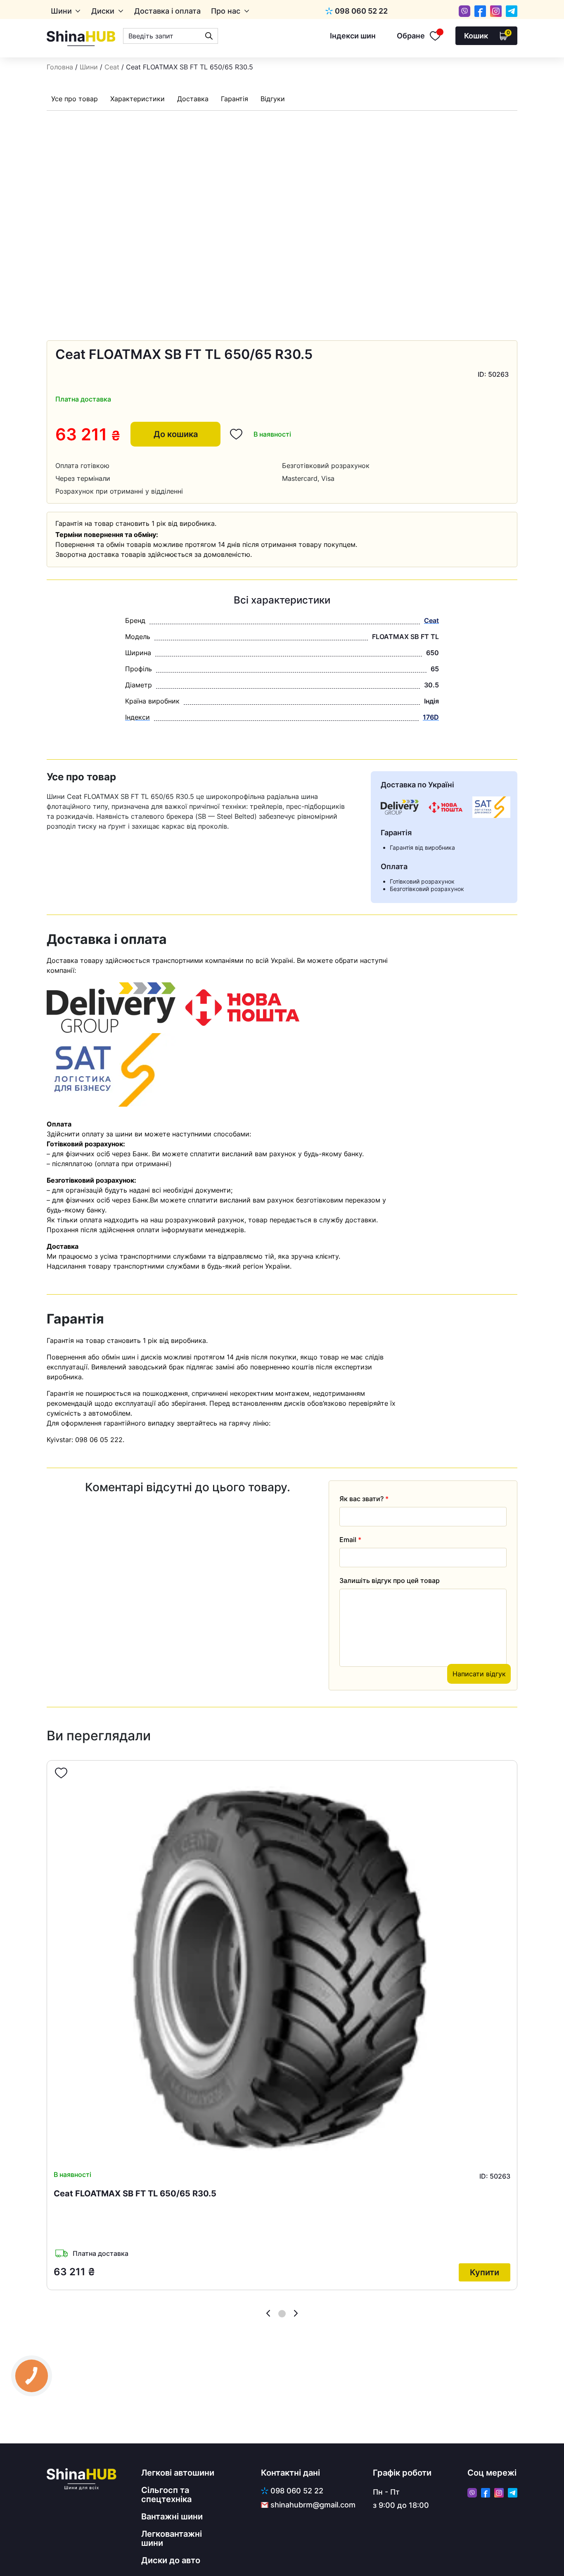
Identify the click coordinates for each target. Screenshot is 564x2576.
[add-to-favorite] (61, 1773)
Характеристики (137, 99)
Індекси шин (353, 36)
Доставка (193, 99)
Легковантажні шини (172, 2538)
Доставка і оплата (167, 11)
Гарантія (235, 99)
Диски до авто (171, 2560)
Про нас (226, 11)
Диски (103, 11)
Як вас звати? (364, 1499)
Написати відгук (479, 1674)
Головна (60, 67)
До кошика (176, 434)
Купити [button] (485, 2272)
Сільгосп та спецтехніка (166, 2495)
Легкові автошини (178, 2473)
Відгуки (273, 99)
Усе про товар (75, 99)
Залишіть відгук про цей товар (390, 1580)
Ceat (112, 67)
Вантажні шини (172, 2517)
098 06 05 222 (99, 1440)
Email (350, 1540)
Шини (61, 11)
